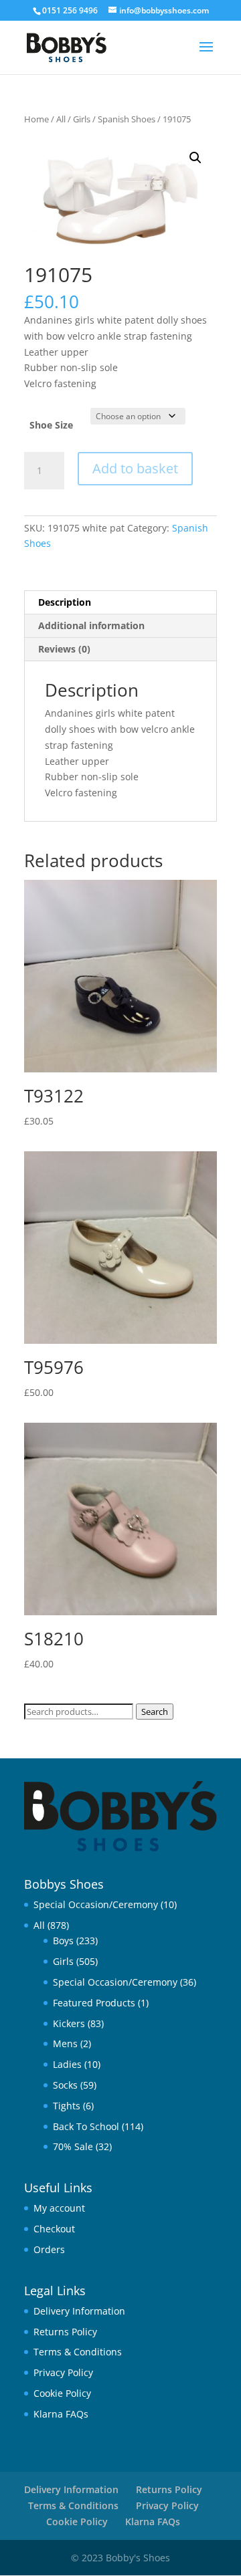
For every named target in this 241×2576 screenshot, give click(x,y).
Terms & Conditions (78, 2352)
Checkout (54, 2229)
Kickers (69, 2023)
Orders (49, 2249)
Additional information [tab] (91, 625)
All (61, 119)
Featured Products (94, 2003)
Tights (67, 2106)
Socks (65, 2085)
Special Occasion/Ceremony (96, 1904)
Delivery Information (79, 2311)
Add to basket (135, 468)
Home (36, 119)
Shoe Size (51, 425)
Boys (63, 1941)
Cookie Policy (62, 2393)
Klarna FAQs (61, 2414)
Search (155, 1712)
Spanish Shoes (127, 119)
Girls (82, 119)
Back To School (86, 2126)
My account (59, 2208)
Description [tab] (65, 602)
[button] (195, 158)
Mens (65, 2043)
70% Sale (73, 2146)
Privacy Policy (63, 2372)
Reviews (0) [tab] (64, 649)
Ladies (67, 2064)
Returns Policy (65, 2332)
